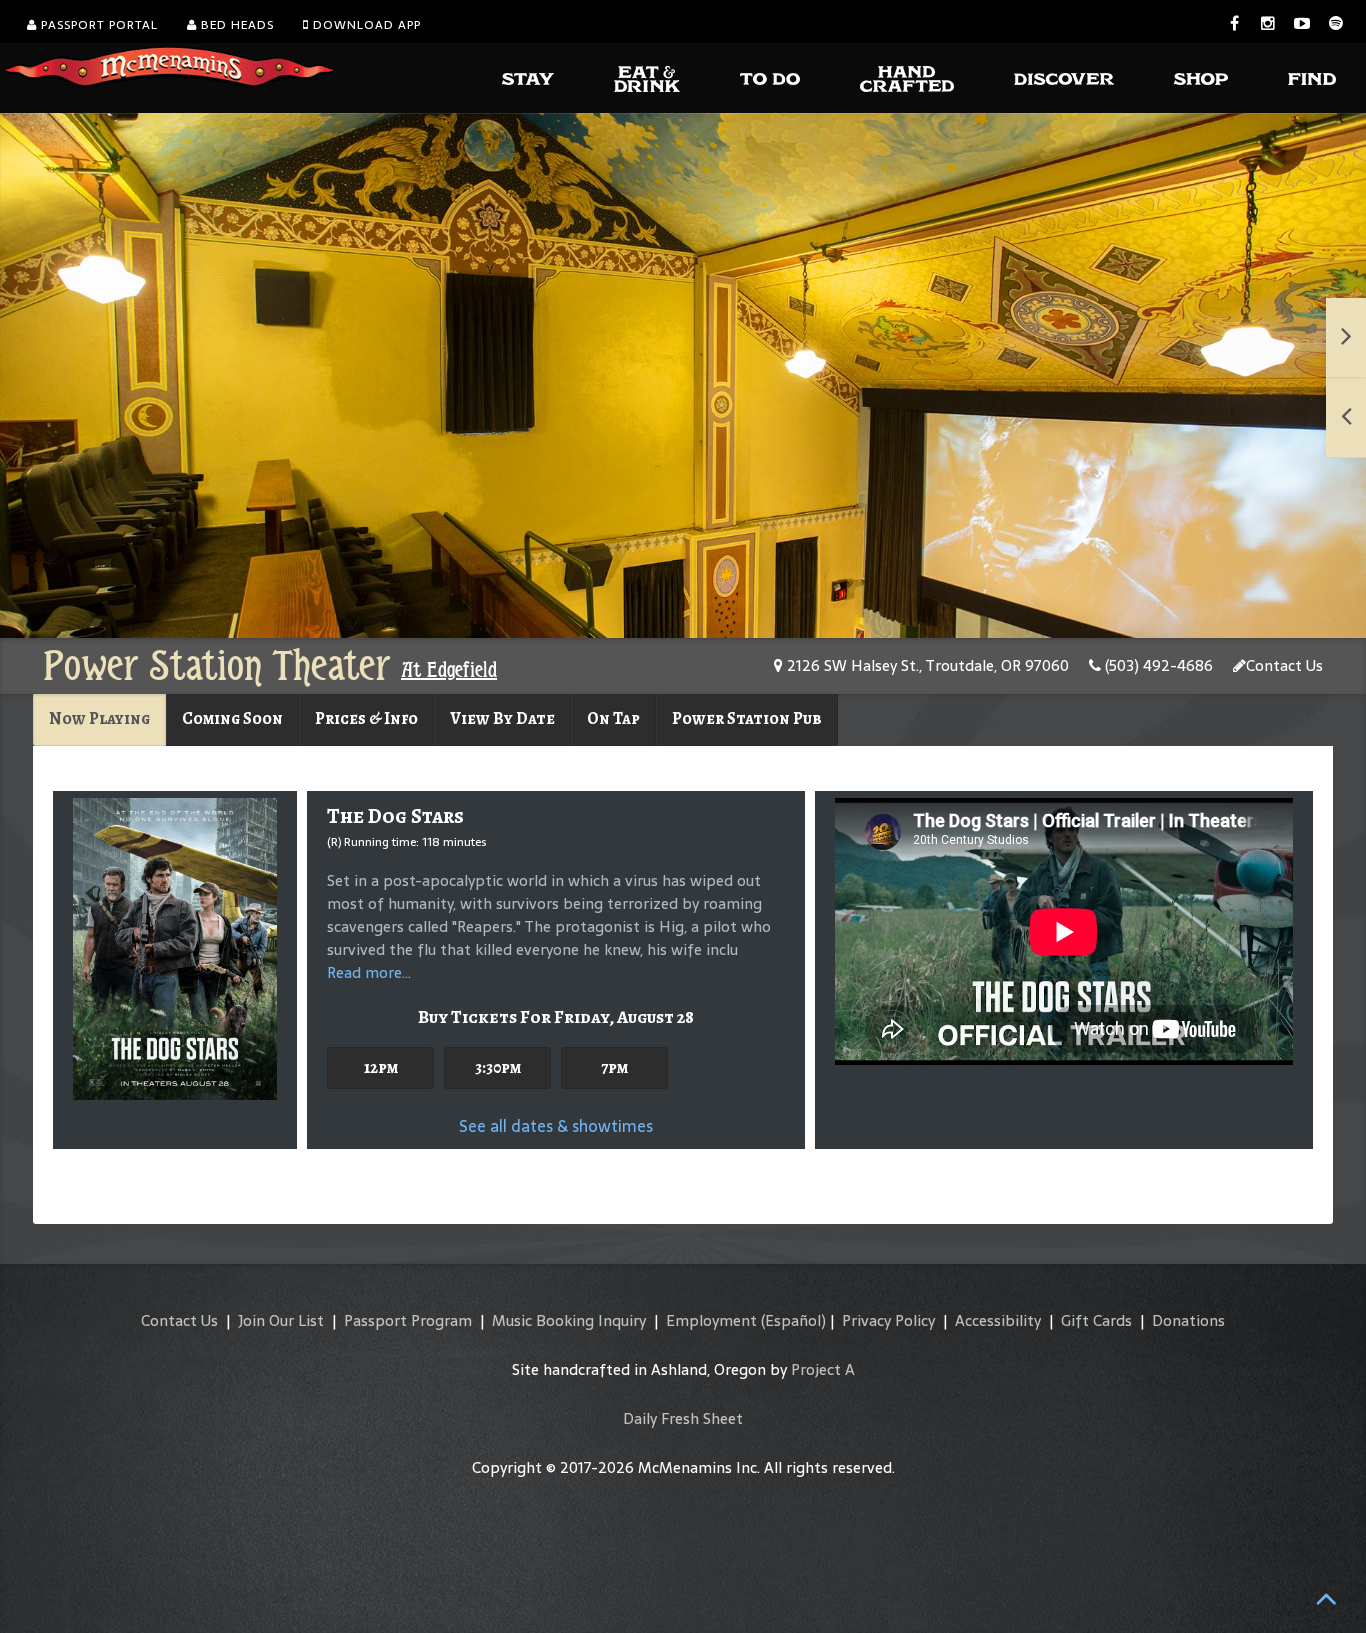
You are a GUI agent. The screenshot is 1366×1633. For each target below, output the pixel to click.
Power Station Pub (747, 718)
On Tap (613, 718)
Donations (1188, 1320)
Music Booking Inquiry (569, 1320)
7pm (614, 1067)
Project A (823, 1369)
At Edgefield (449, 670)
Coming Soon (232, 718)
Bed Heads (235, 25)
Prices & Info (366, 718)
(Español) (793, 1320)
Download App (365, 25)
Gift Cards (1096, 1320)
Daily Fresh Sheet (683, 1418)
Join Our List (281, 1320)
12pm (381, 1067)
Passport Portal (97, 25)
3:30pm (498, 1067)
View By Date (502, 718)
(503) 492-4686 (1157, 665)
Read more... (369, 972)
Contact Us (1284, 665)
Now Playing (99, 718)
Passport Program (408, 1320)
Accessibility (998, 1320)
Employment (711, 1320)
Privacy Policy (888, 1320)
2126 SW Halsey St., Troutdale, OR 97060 (926, 665)
